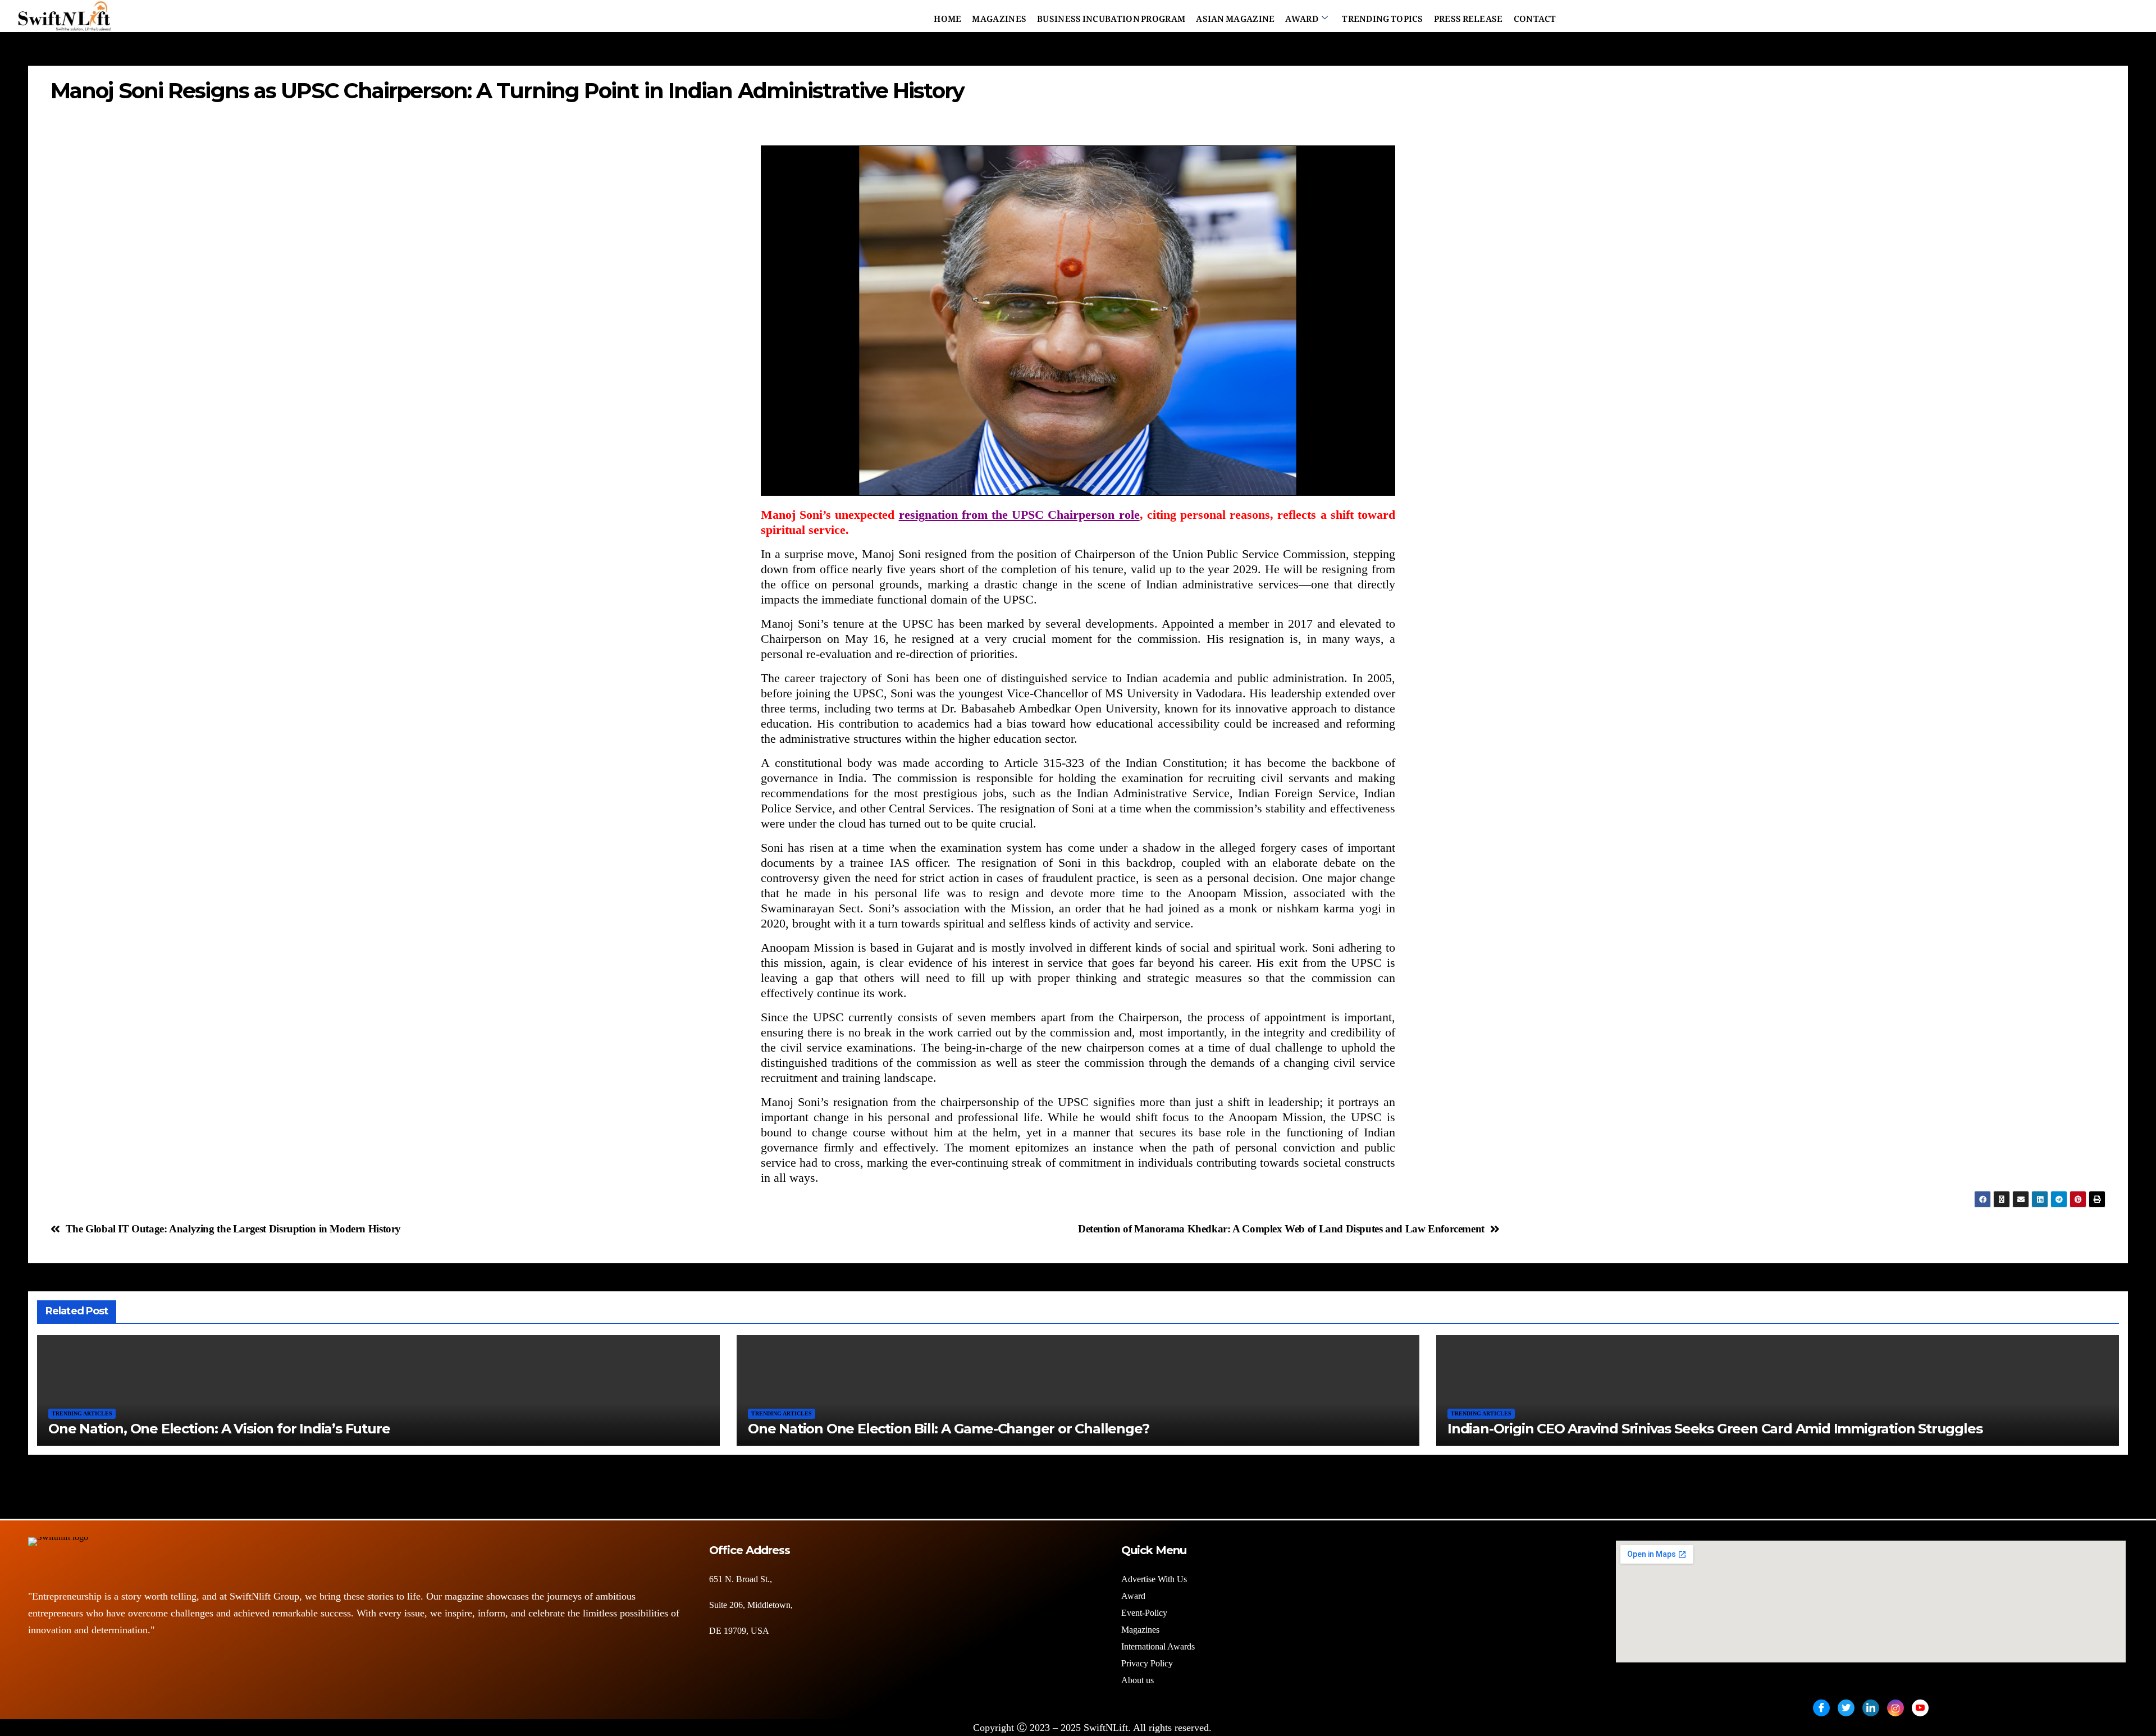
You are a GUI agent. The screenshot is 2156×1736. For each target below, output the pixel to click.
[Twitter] (1846, 1708)
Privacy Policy (1147, 1663)
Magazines (999, 16)
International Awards (1158, 1646)
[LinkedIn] (1871, 1708)
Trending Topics (1383, 16)
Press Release (1468, 16)
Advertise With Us (1154, 1579)
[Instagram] (1895, 1708)
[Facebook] (1821, 1708)
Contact (1535, 16)
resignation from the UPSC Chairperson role (1019, 515)
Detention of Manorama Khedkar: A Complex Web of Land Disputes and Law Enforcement (1281, 1229)
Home (947, 16)
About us (1139, 1680)
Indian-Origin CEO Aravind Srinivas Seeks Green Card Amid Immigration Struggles (1715, 1429)
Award (1302, 16)
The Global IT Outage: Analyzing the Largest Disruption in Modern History (233, 1229)
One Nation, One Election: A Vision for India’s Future (219, 1429)
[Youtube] (1920, 1708)
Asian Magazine (1235, 16)
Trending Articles (82, 1413)
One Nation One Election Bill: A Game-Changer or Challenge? (948, 1429)
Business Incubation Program (1111, 16)
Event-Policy (1144, 1613)
